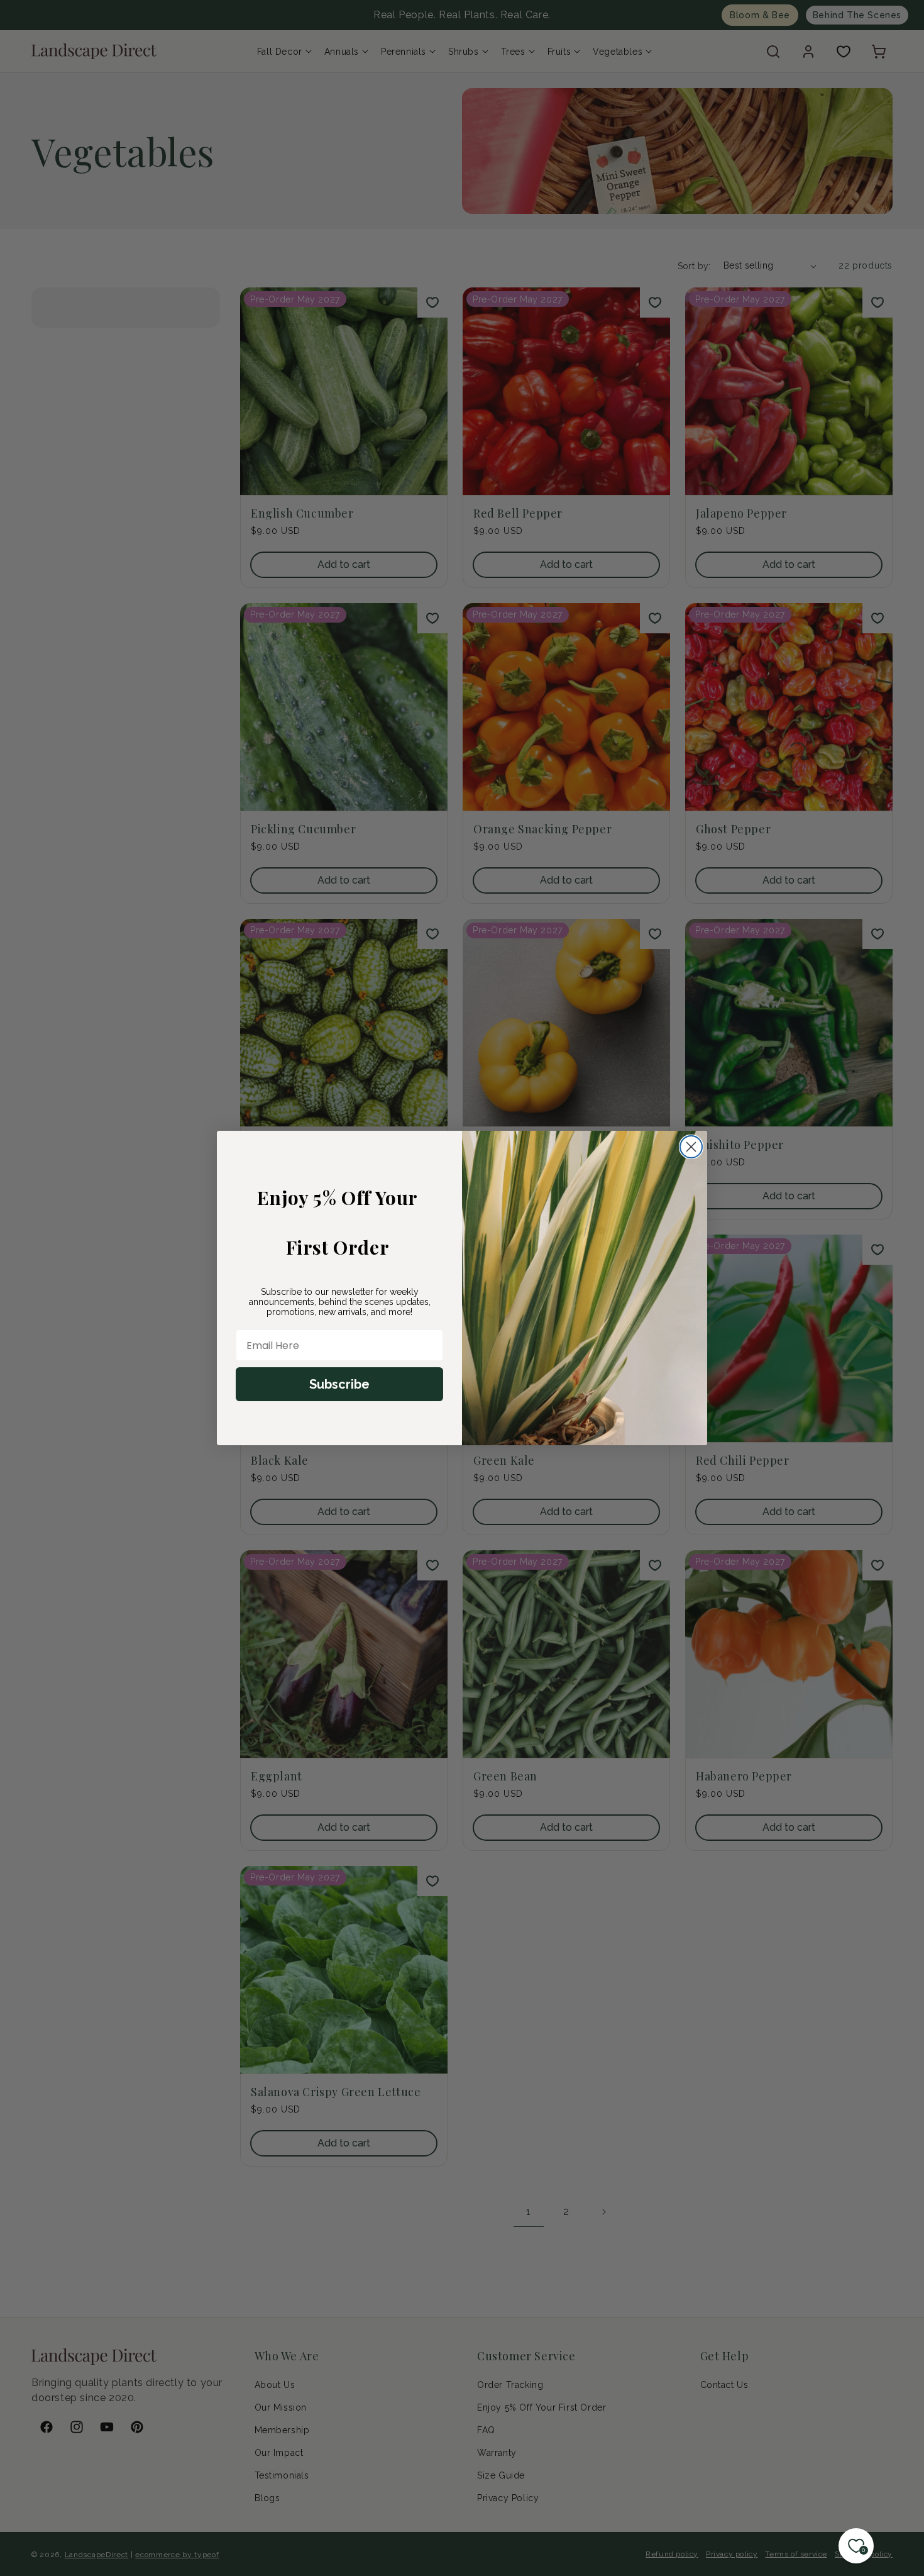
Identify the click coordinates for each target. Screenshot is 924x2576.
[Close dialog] (691, 1147)
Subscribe (339, 1384)
